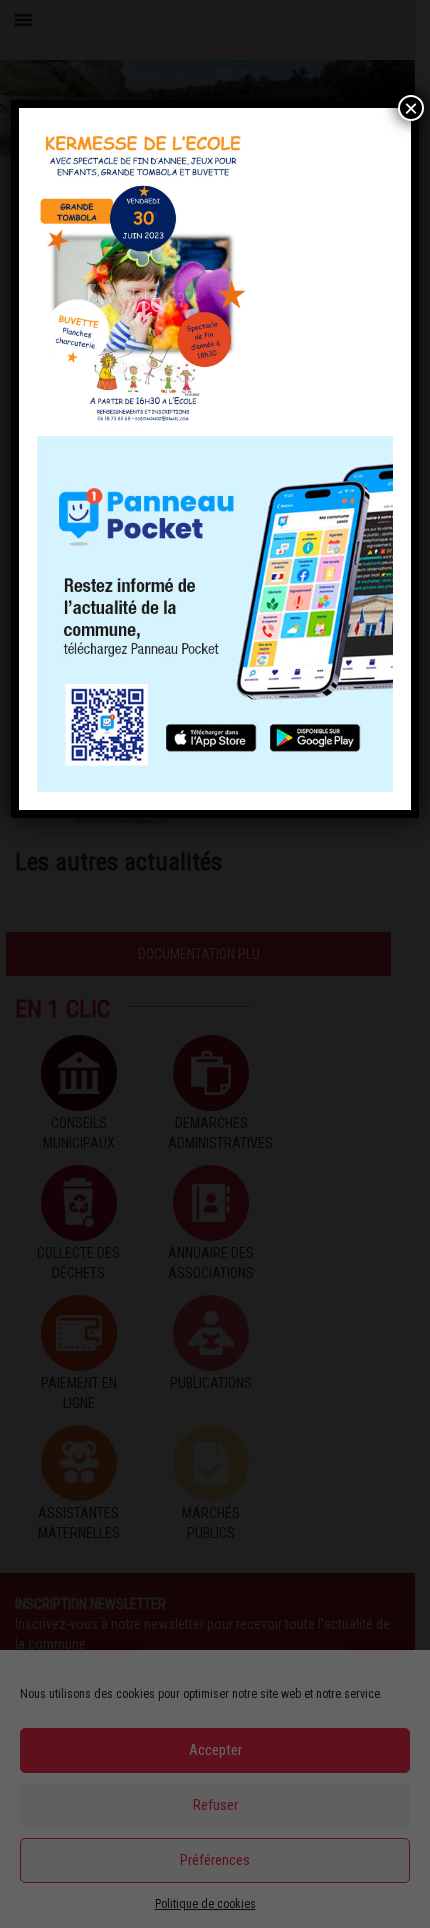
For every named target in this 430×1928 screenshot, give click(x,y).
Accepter (215, 1750)
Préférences (215, 1860)
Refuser (215, 1805)
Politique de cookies (205, 1904)
